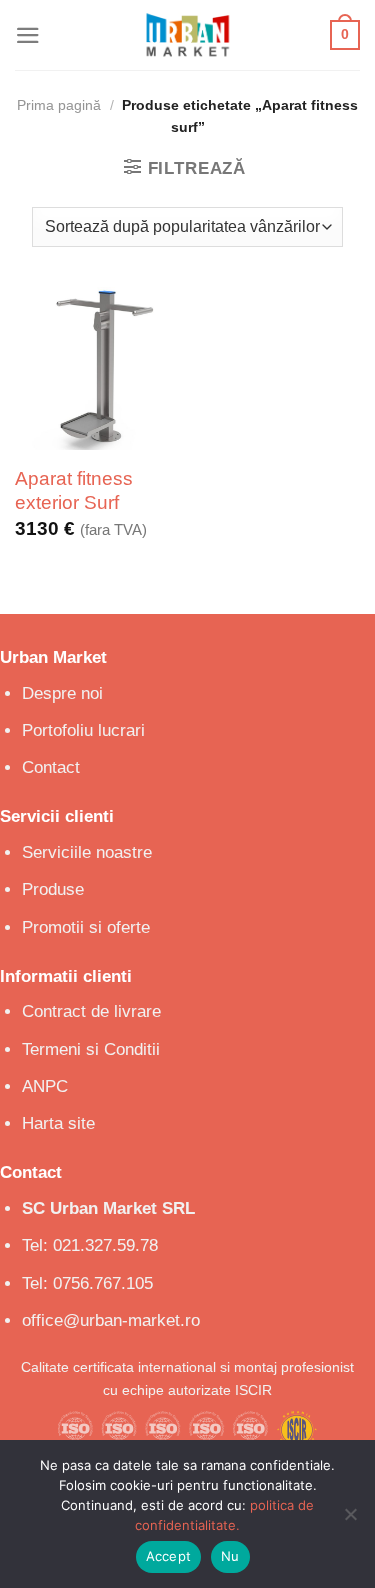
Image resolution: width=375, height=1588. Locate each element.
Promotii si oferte (86, 927)
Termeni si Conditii (91, 1049)
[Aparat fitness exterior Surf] (96, 368)
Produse (53, 889)
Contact (51, 767)
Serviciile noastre (87, 852)
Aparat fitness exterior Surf (74, 490)
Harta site (58, 1123)
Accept (169, 1556)
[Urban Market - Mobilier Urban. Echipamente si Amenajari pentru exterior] (188, 35)
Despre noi (62, 693)
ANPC (45, 1086)
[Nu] (350, 1520)
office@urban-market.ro (111, 1320)
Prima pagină (59, 105)
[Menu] (28, 35)
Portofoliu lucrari (83, 730)
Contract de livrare (91, 1011)
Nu (230, 1556)
